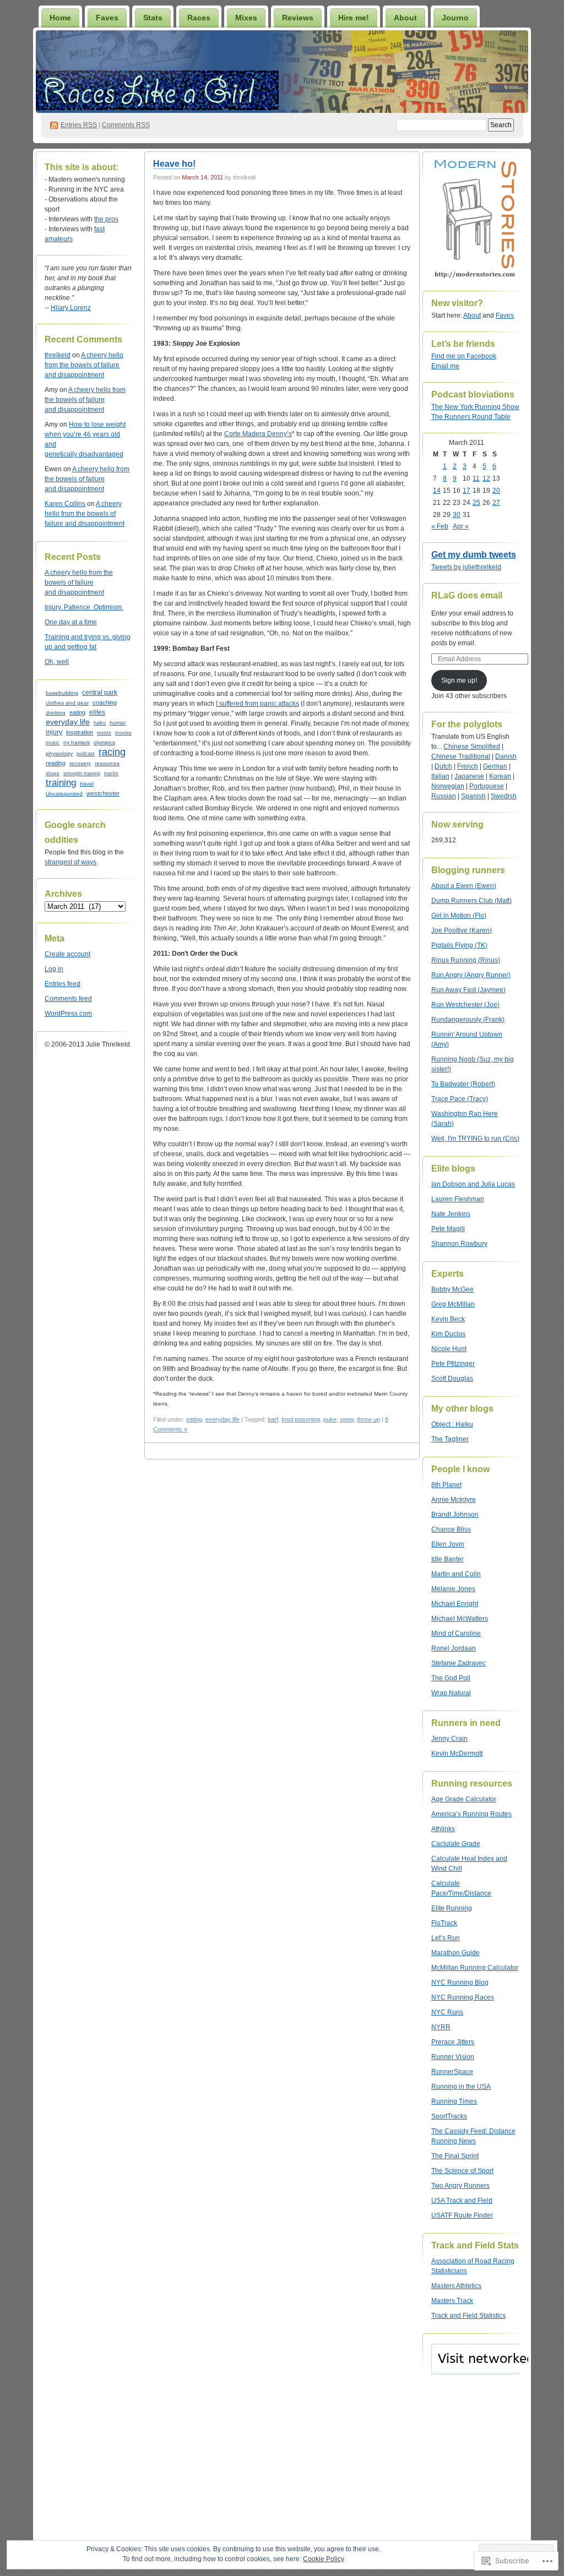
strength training (82, 774)
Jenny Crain (449, 1739)
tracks (111, 774)
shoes (53, 773)
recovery (80, 763)
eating (77, 712)
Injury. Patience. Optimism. (84, 607)
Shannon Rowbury (459, 1244)
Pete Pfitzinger (453, 1364)
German (495, 766)
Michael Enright (455, 1604)
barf (273, 1419)
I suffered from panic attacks (257, 704)
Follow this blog (475, 2365)
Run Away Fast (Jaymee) (468, 990)
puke (330, 1419)
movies (123, 733)
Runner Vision (453, 2057)
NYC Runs (447, 2012)
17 (467, 491)
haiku (100, 723)
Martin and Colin (456, 1574)
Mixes (246, 18)
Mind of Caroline (456, 1633)
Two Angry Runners (460, 2186)
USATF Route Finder (462, 2215)
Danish (506, 756)
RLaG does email (467, 595)
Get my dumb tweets (474, 555)
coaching (105, 702)
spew (347, 1419)
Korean (500, 776)
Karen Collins (65, 504)
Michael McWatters (460, 1619)
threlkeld (58, 355)
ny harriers (77, 742)
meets (104, 733)
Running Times (454, 2101)
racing (112, 752)
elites (97, 712)
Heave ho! (174, 164)
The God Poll (451, 1678)
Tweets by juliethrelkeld (466, 567)
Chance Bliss (451, 1529)
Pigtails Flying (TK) (459, 945)
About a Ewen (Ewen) (464, 886)
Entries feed (63, 984)
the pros (106, 219)
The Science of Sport (462, 2171)
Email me (445, 366)
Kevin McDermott (457, 1753)
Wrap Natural (451, 1693)
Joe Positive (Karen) (462, 930)
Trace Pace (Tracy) (460, 1099)
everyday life (68, 722)
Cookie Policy (324, 2559)
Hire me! (354, 18)
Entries (79, 125)
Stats (153, 18)
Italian (440, 776)
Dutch (443, 766)
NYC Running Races (463, 1997)
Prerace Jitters (453, 2042)
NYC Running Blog (460, 1983)
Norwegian (448, 786)
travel (87, 784)
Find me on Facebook (464, 356)
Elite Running (452, 1908)
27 (496, 503)
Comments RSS (126, 125)
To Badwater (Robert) (463, 1084)
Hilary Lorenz (71, 308)
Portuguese (487, 786)
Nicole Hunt (449, 1349)
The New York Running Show (475, 407)
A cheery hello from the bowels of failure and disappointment (84, 365)
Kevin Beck (448, 1319)
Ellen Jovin (448, 1544)
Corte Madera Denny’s (258, 434)
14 (437, 491)
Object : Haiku (452, 1424)
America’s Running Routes (471, 1814)
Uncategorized (64, 794)
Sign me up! (459, 680)
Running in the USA (461, 2087)
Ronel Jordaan (454, 1648)
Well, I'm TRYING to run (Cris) (475, 1139)
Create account (67, 954)
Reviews (298, 18)
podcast (86, 754)
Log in (54, 969)
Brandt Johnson (455, 1515)
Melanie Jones (453, 1589)
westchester (103, 793)
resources (107, 763)
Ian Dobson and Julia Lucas (473, 1184)
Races (199, 18)
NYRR (441, 2027)
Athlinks (443, 1829)
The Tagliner (450, 1439)
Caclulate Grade (456, 1844)
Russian (444, 796)
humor (118, 723)
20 (496, 491)
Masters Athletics (456, 2286)
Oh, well (57, 662)
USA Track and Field (462, 2201)
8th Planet (446, 1485)
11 (476, 478)
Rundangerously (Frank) (468, 1020)
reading (56, 763)
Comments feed (68, 999)
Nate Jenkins (451, 1214)
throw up (368, 1419)
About (405, 18)
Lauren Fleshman (458, 1199)
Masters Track (452, 2301)
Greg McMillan (453, 1304)
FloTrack (444, 1923)
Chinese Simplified (472, 747)
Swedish (504, 796)
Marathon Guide (455, 1953)
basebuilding (62, 693)
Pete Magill (448, 1229)
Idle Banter (448, 1559)
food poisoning (301, 1419)
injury (54, 732)
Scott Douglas (452, 1379)
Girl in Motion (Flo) (459, 916)
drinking (56, 713)
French (468, 766)
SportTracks (449, 2116)
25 (476, 503)
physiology (59, 753)
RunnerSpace (452, 2072)
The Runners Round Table (471, 417)
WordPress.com (68, 1014)
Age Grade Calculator (464, 1799)
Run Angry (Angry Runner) (471, 975)
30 (457, 515)
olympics (104, 742)
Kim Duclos (448, 1334)
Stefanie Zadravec (459, 1663)
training (61, 782)
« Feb (440, 526)
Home (60, 18)
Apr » (461, 526)
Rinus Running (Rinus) (466, 960)
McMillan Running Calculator (475, 1968)
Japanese (469, 776)
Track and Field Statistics (468, 2316)
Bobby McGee (452, 1289)
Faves (107, 18)
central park (100, 692)
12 (486, 478)
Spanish (473, 796)
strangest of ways (70, 862)
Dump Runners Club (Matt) (471, 901)
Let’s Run (446, 1938)
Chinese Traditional (461, 756)
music (53, 743)
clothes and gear (67, 703)
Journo (455, 18)
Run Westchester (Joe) (465, 1005)
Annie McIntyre (454, 1500)
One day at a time (71, 622)
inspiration (80, 732)
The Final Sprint (455, 2156)
